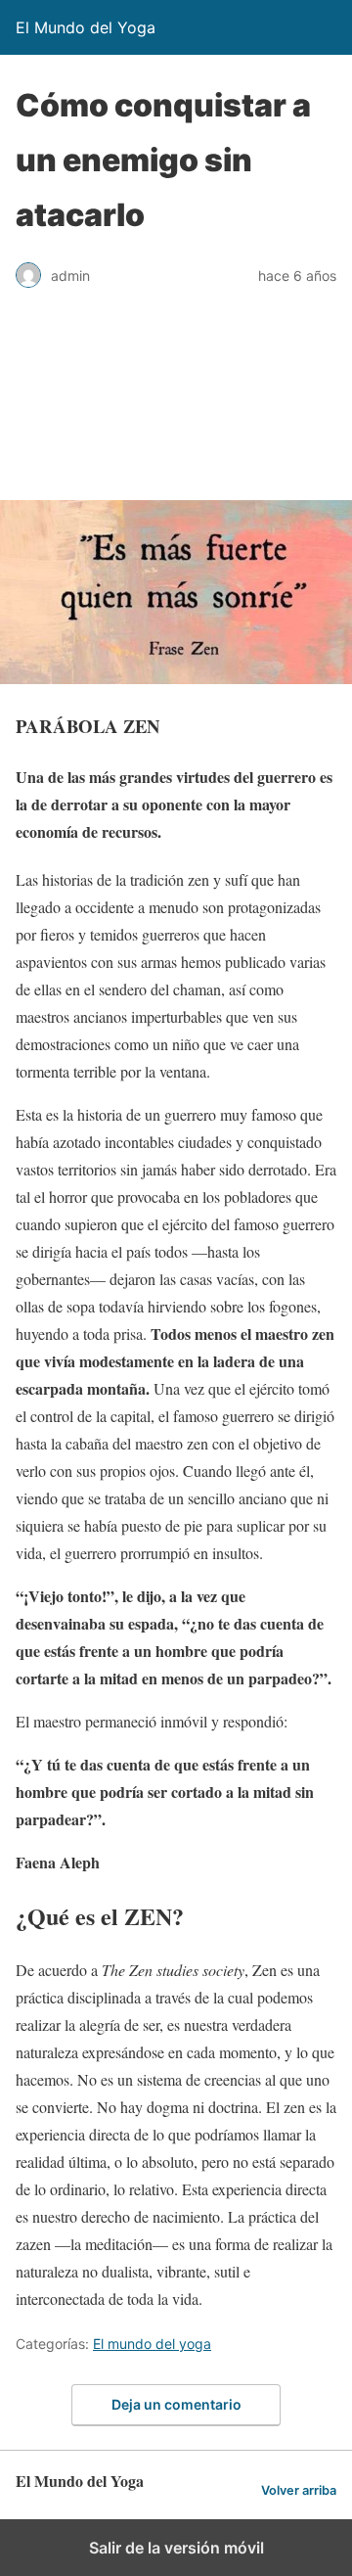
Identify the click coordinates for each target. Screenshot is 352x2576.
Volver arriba (299, 2490)
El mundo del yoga (152, 2344)
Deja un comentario (176, 2404)
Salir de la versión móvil (176, 2548)
